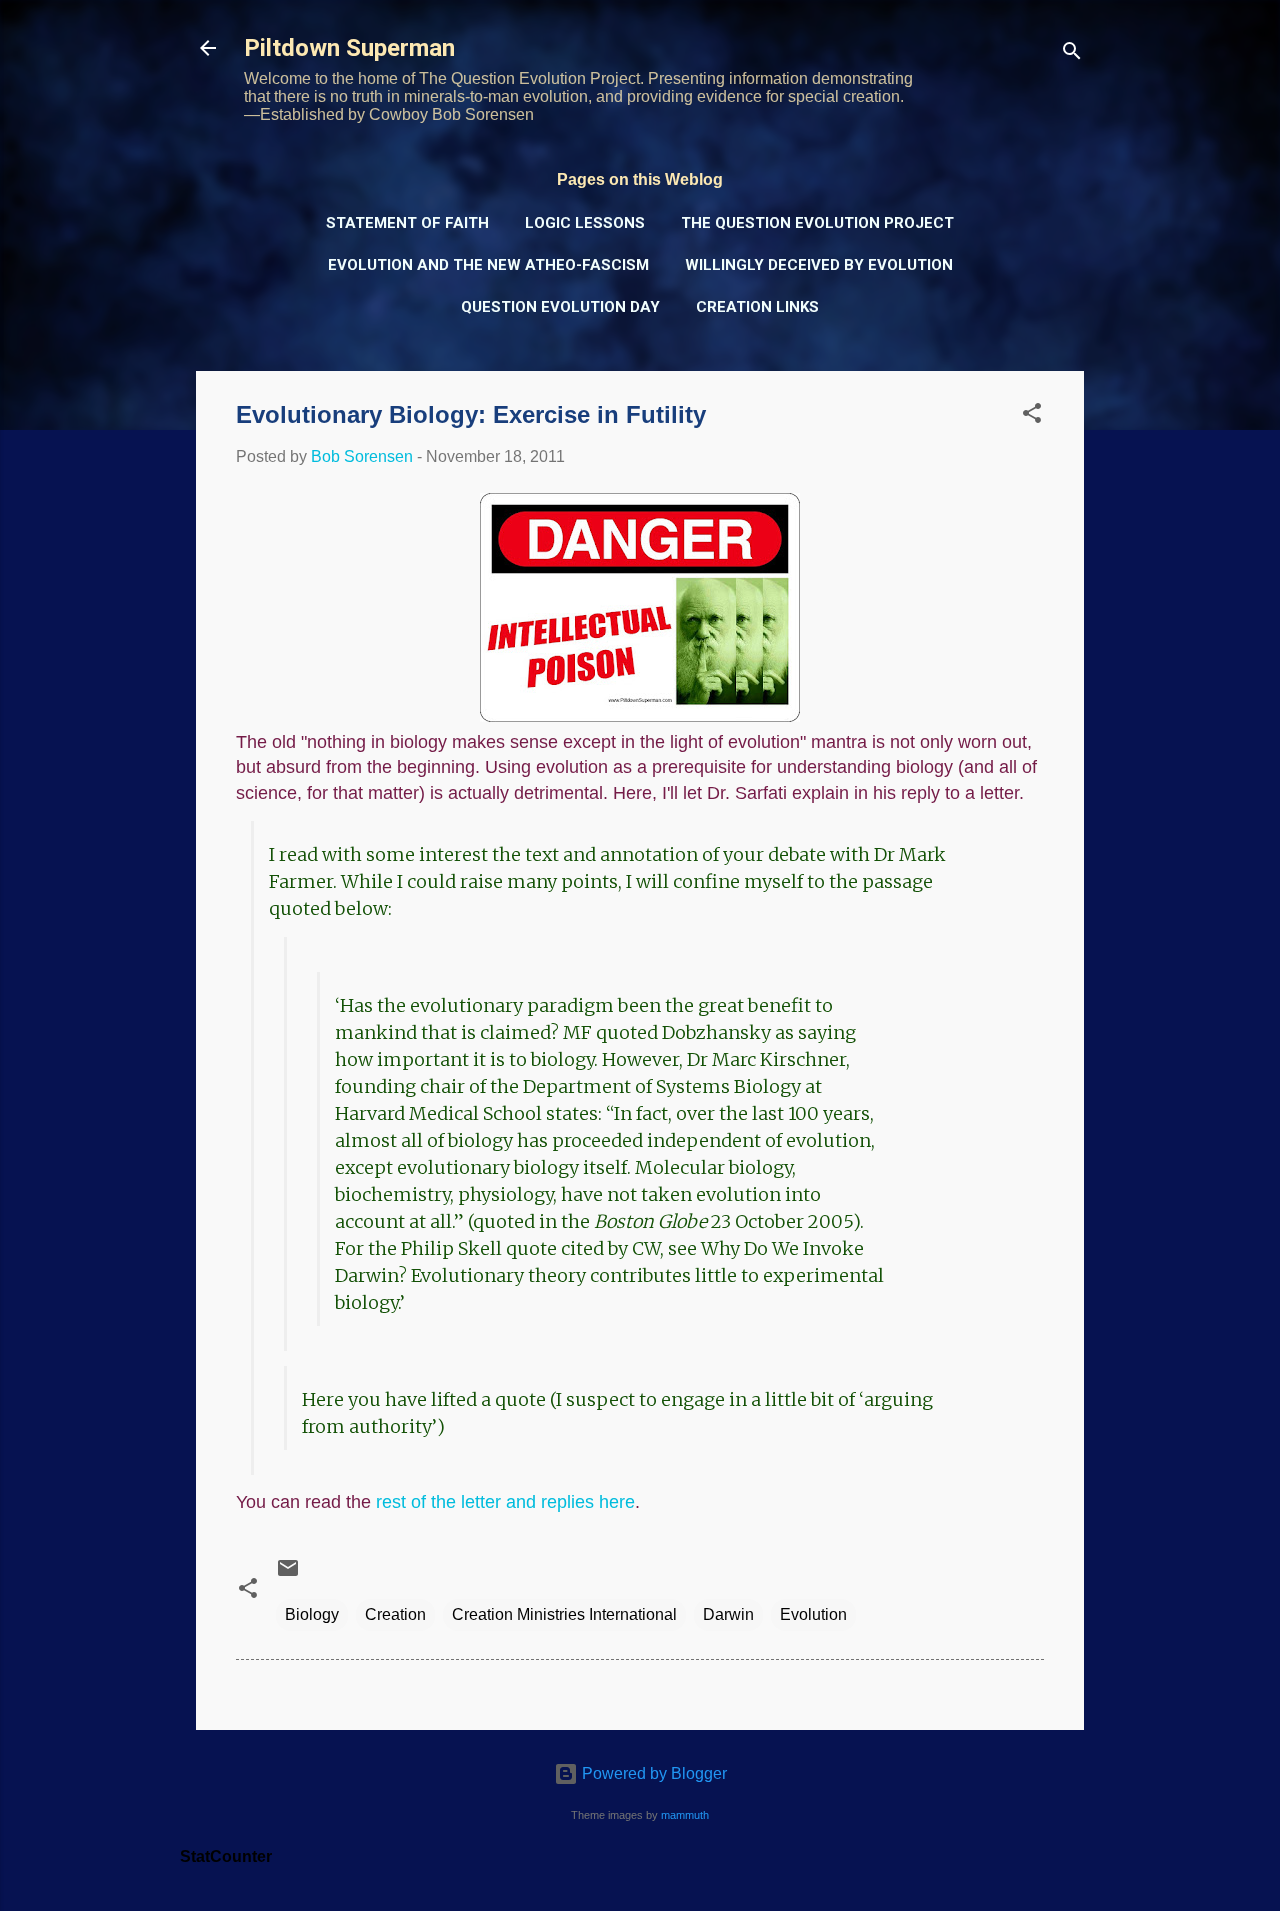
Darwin (728, 1614)
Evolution (813, 1614)
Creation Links (757, 307)
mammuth (685, 1815)
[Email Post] (288, 1574)
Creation (395, 1614)
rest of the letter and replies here (505, 1502)
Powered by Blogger (652, 1773)
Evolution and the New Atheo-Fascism (488, 265)
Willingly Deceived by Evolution (819, 265)
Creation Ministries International (564, 1614)
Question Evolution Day (560, 307)
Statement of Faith (407, 223)
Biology (312, 1614)
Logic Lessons (585, 223)
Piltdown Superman (349, 48)
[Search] (1072, 54)
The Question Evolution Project (817, 223)
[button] (1032, 416)
